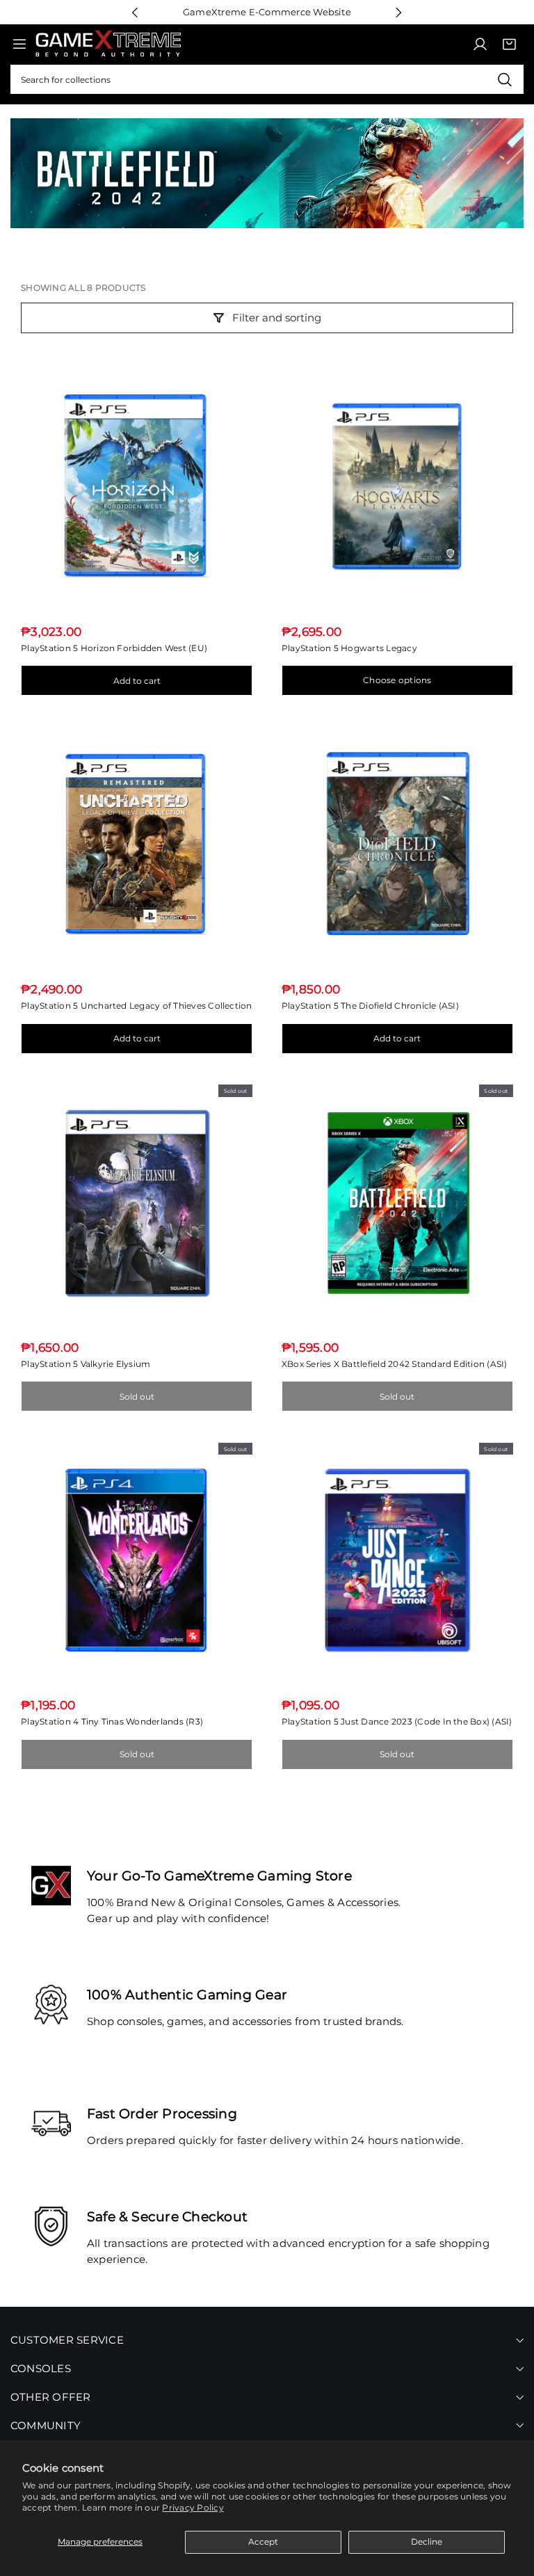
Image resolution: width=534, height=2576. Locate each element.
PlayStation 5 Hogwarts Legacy (349, 648)
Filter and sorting (277, 318)
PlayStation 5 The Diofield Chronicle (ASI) (370, 1006)
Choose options (397, 680)
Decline (427, 2542)
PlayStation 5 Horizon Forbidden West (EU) (114, 648)
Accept (263, 2542)
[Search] (504, 79)
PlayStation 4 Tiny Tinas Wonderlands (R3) (112, 1721)
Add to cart (137, 681)
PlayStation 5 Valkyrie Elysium (86, 1364)
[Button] (135, 12)
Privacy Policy (193, 2507)
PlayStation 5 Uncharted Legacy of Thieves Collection (136, 1006)
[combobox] (267, 79)
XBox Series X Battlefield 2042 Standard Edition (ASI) (395, 1364)
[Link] (108, 44)
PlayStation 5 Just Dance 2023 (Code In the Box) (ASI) (397, 1721)
